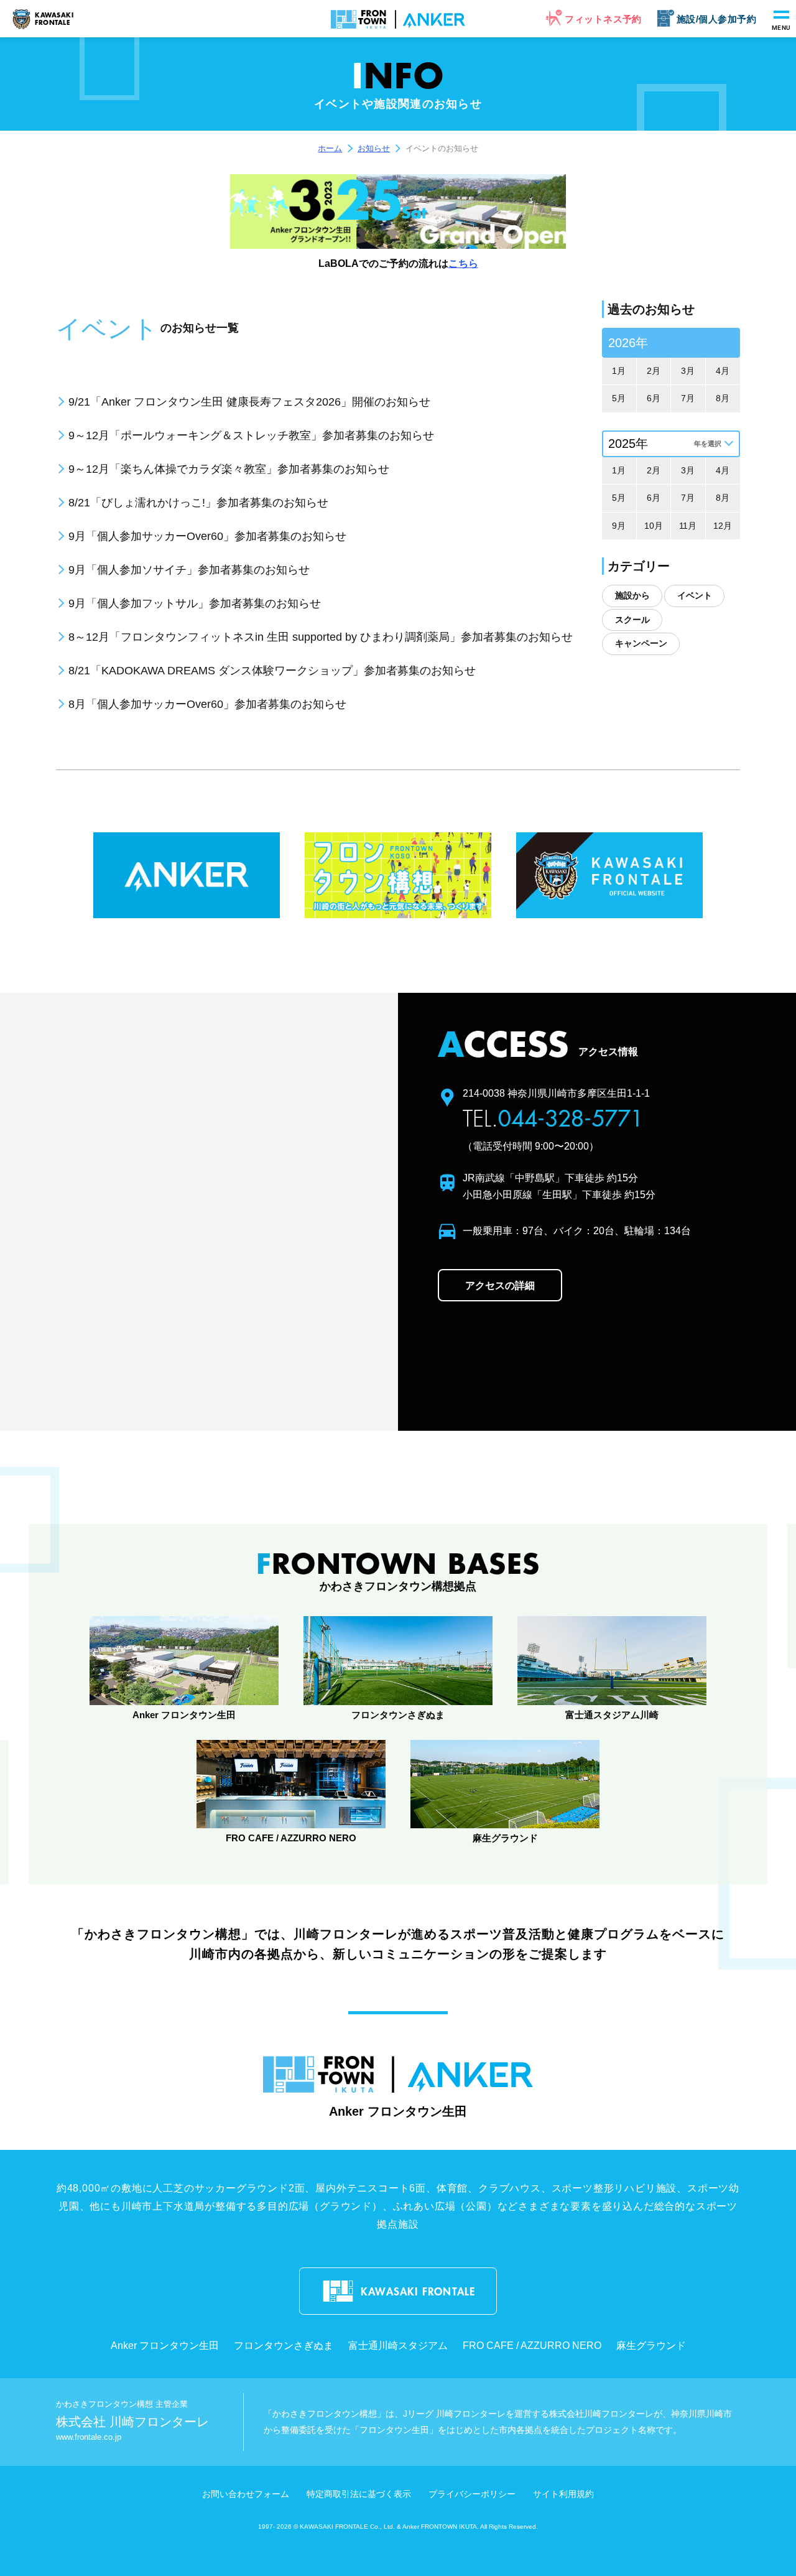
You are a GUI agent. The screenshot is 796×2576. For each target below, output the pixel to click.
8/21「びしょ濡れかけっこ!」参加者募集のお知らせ (198, 503)
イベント (695, 595)
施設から (632, 595)
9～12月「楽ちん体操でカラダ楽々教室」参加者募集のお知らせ (229, 469)
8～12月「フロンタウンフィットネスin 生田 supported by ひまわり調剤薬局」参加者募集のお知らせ (321, 637)
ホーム (330, 148)
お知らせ (374, 148)
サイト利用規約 (563, 2494)
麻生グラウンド (651, 2346)
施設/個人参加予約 (716, 19)
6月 (654, 398)
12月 (723, 526)
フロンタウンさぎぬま (284, 2346)
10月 (654, 526)
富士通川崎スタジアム (398, 2346)
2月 (654, 371)
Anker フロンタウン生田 (165, 2346)
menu (781, 28)
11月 (688, 526)
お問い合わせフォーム (246, 2494)
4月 (723, 371)
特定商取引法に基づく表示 (359, 2494)
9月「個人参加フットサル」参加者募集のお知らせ (195, 603)
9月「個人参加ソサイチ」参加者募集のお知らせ (189, 570)
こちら (463, 263)
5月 (619, 398)
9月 (619, 526)
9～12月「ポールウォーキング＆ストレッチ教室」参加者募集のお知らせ (251, 435)
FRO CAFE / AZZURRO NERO (532, 2346)
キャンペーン (641, 643)
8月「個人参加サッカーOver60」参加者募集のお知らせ (207, 704)
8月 (723, 398)
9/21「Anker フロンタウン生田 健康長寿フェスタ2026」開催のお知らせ (249, 402)
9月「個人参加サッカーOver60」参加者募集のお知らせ (207, 536)
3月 (688, 371)
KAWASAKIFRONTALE (54, 19)
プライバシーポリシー (472, 2494)
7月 (688, 398)
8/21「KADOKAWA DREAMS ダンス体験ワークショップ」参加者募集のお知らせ (272, 671)
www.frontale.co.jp (89, 2437)
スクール (632, 620)
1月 (619, 371)
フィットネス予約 (603, 19)
